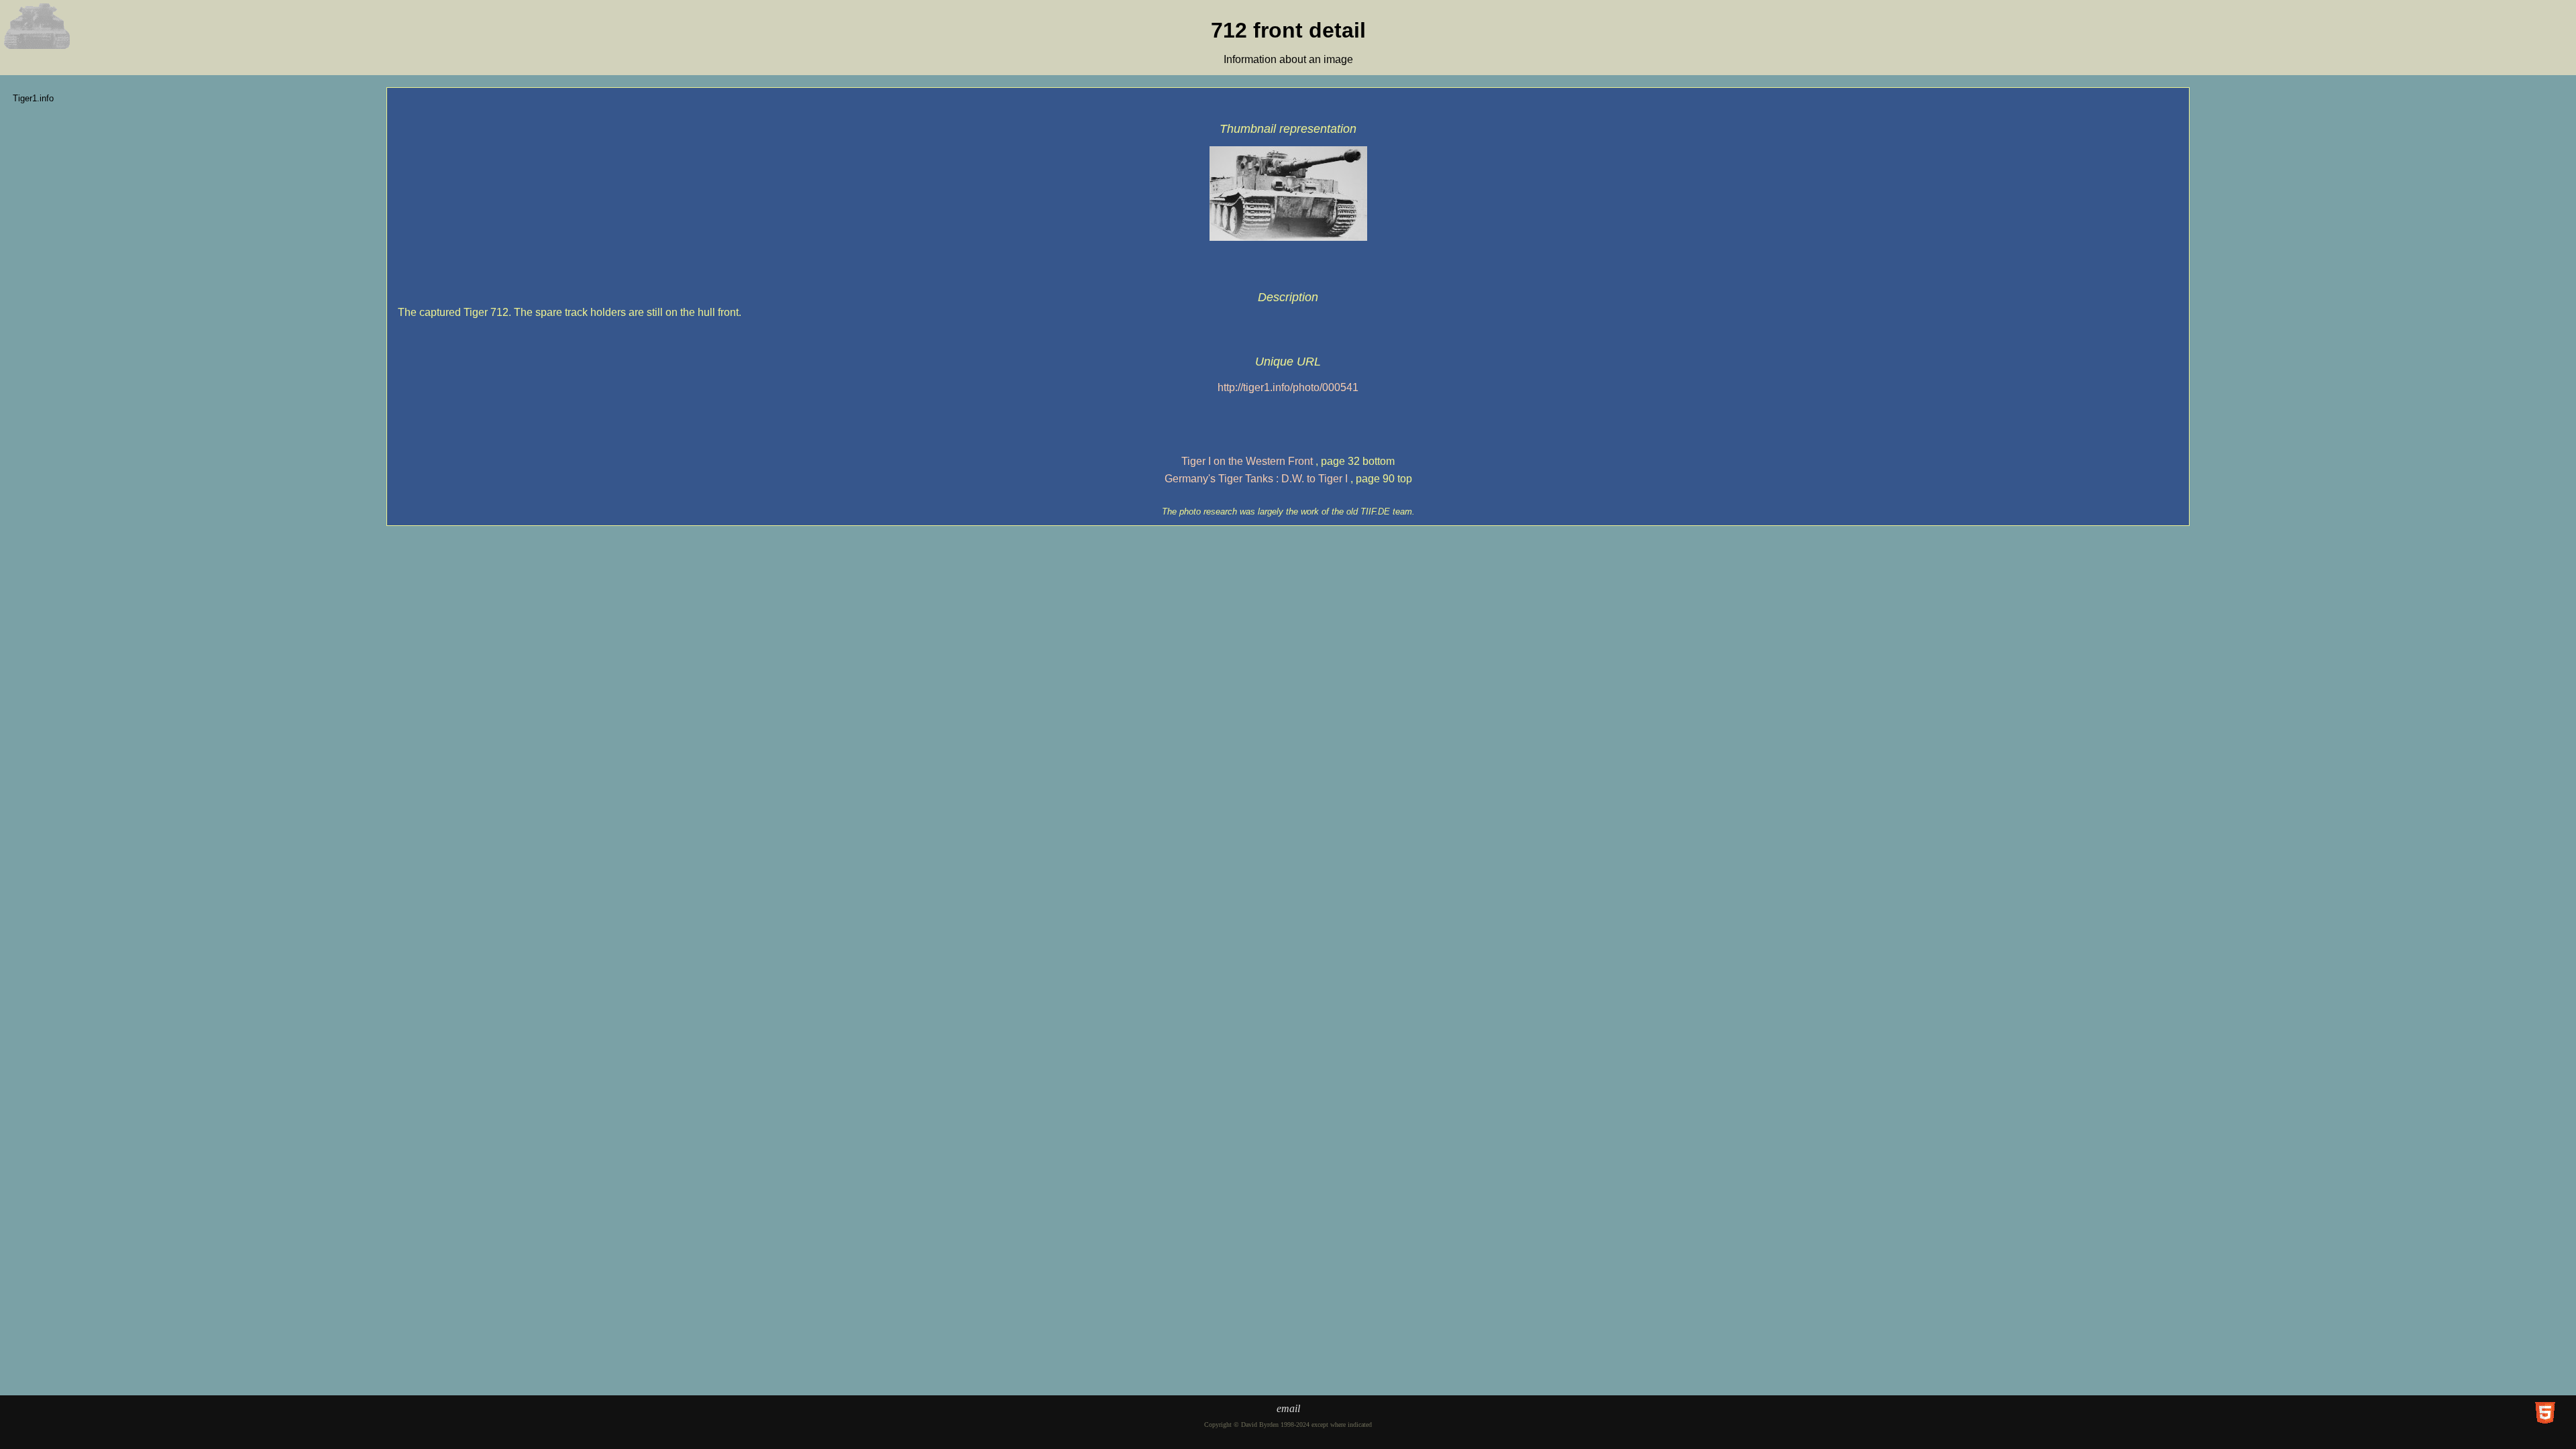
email (1288, 1408)
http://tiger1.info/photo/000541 (1288, 387)
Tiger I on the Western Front (1247, 461)
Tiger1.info (33, 98)
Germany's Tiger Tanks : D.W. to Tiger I (1256, 479)
